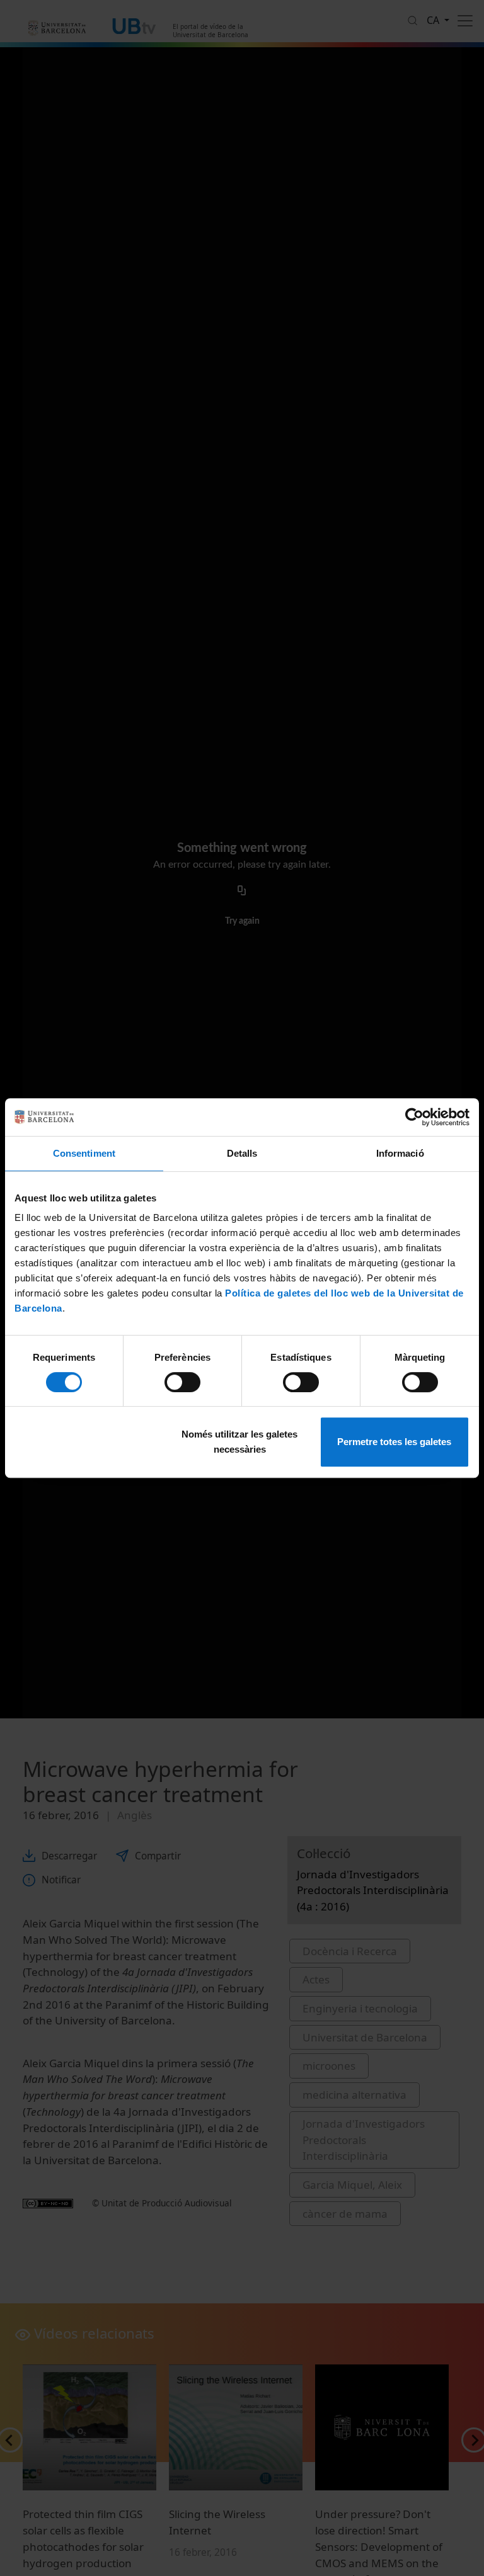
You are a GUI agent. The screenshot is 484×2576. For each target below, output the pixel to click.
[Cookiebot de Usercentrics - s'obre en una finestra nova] (414, 1117)
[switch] (182, 1382)
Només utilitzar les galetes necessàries (239, 1442)
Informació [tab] (400, 1153)
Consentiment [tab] (84, 1153)
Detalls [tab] (242, 1153)
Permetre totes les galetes (394, 1442)
